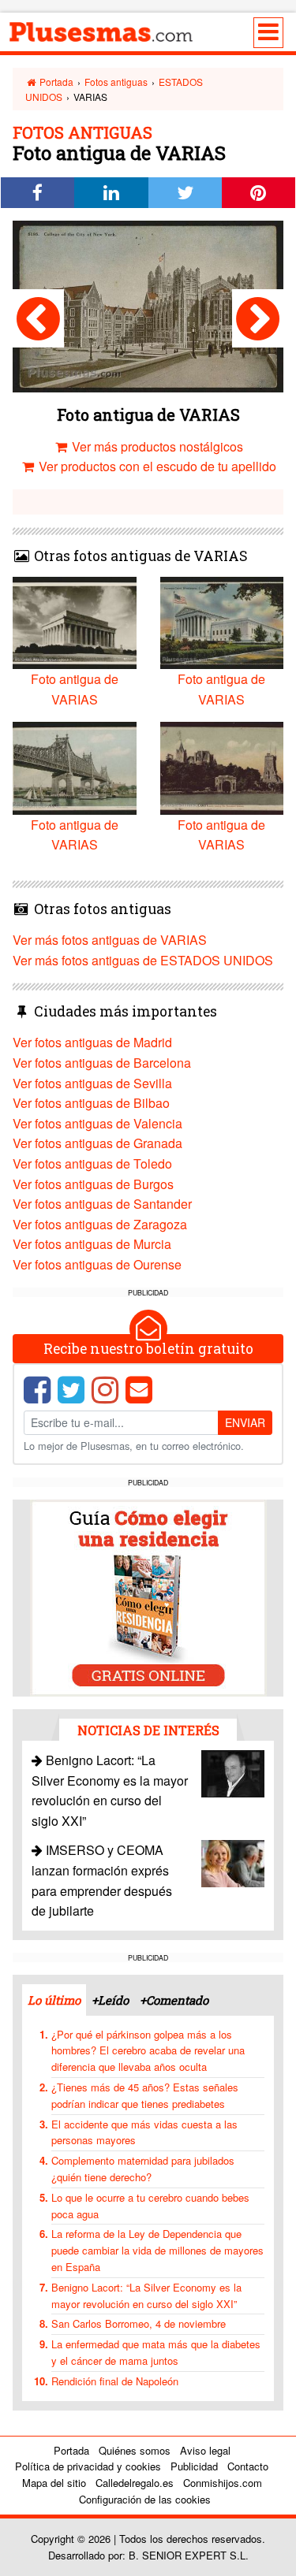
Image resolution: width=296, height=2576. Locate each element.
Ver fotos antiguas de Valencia (97, 1123)
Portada (55, 82)
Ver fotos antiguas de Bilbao (91, 1103)
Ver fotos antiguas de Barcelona (102, 1063)
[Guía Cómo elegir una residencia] (148, 1597)
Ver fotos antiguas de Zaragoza (100, 1224)
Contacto (248, 2466)
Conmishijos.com (223, 2483)
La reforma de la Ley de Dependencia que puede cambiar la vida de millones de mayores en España (157, 2250)
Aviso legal (205, 2450)
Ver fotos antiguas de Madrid (92, 1042)
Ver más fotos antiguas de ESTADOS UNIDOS (143, 960)
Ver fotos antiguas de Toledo (92, 1163)
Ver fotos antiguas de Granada (97, 1143)
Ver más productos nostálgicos (156, 446)
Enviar (245, 1422)
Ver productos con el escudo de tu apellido (156, 466)
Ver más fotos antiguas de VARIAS (110, 940)
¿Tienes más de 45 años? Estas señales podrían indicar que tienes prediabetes (145, 2095)
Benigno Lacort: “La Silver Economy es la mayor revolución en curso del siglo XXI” (146, 2295)
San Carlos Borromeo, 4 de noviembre (139, 2323)
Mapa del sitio (54, 2483)
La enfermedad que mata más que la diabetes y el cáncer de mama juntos (156, 2352)
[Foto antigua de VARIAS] (38, 318)
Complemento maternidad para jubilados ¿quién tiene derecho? (143, 2169)
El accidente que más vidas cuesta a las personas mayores (144, 2132)
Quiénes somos (135, 2450)
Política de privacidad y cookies (88, 2466)
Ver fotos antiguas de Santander (102, 1204)
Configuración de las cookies (145, 2499)
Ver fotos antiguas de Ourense (97, 1264)
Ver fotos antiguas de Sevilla (92, 1083)
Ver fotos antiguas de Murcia (92, 1244)
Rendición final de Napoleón (115, 2381)
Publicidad (194, 2466)
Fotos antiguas (116, 82)
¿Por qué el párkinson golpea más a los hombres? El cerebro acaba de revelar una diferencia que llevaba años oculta (148, 2051)
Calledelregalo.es (135, 2483)
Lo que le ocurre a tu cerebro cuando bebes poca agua (150, 2206)
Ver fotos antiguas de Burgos (93, 1184)
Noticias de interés (148, 1730)
